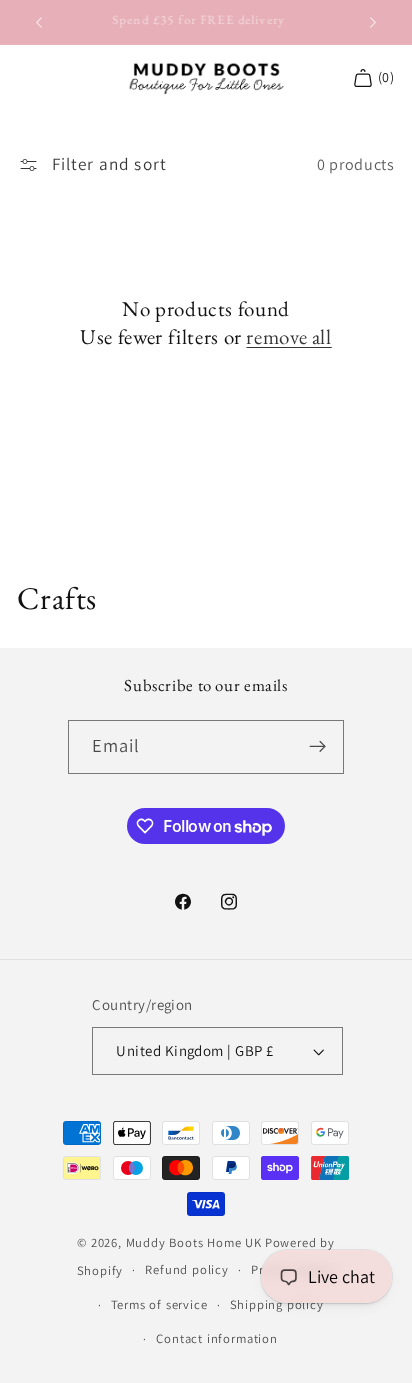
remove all (288, 336)
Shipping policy (277, 1304)
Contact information (216, 1338)
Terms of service (159, 1304)
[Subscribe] (318, 747)
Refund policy (186, 1269)
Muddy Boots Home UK (194, 1242)
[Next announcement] (373, 22)
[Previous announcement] (39, 22)
